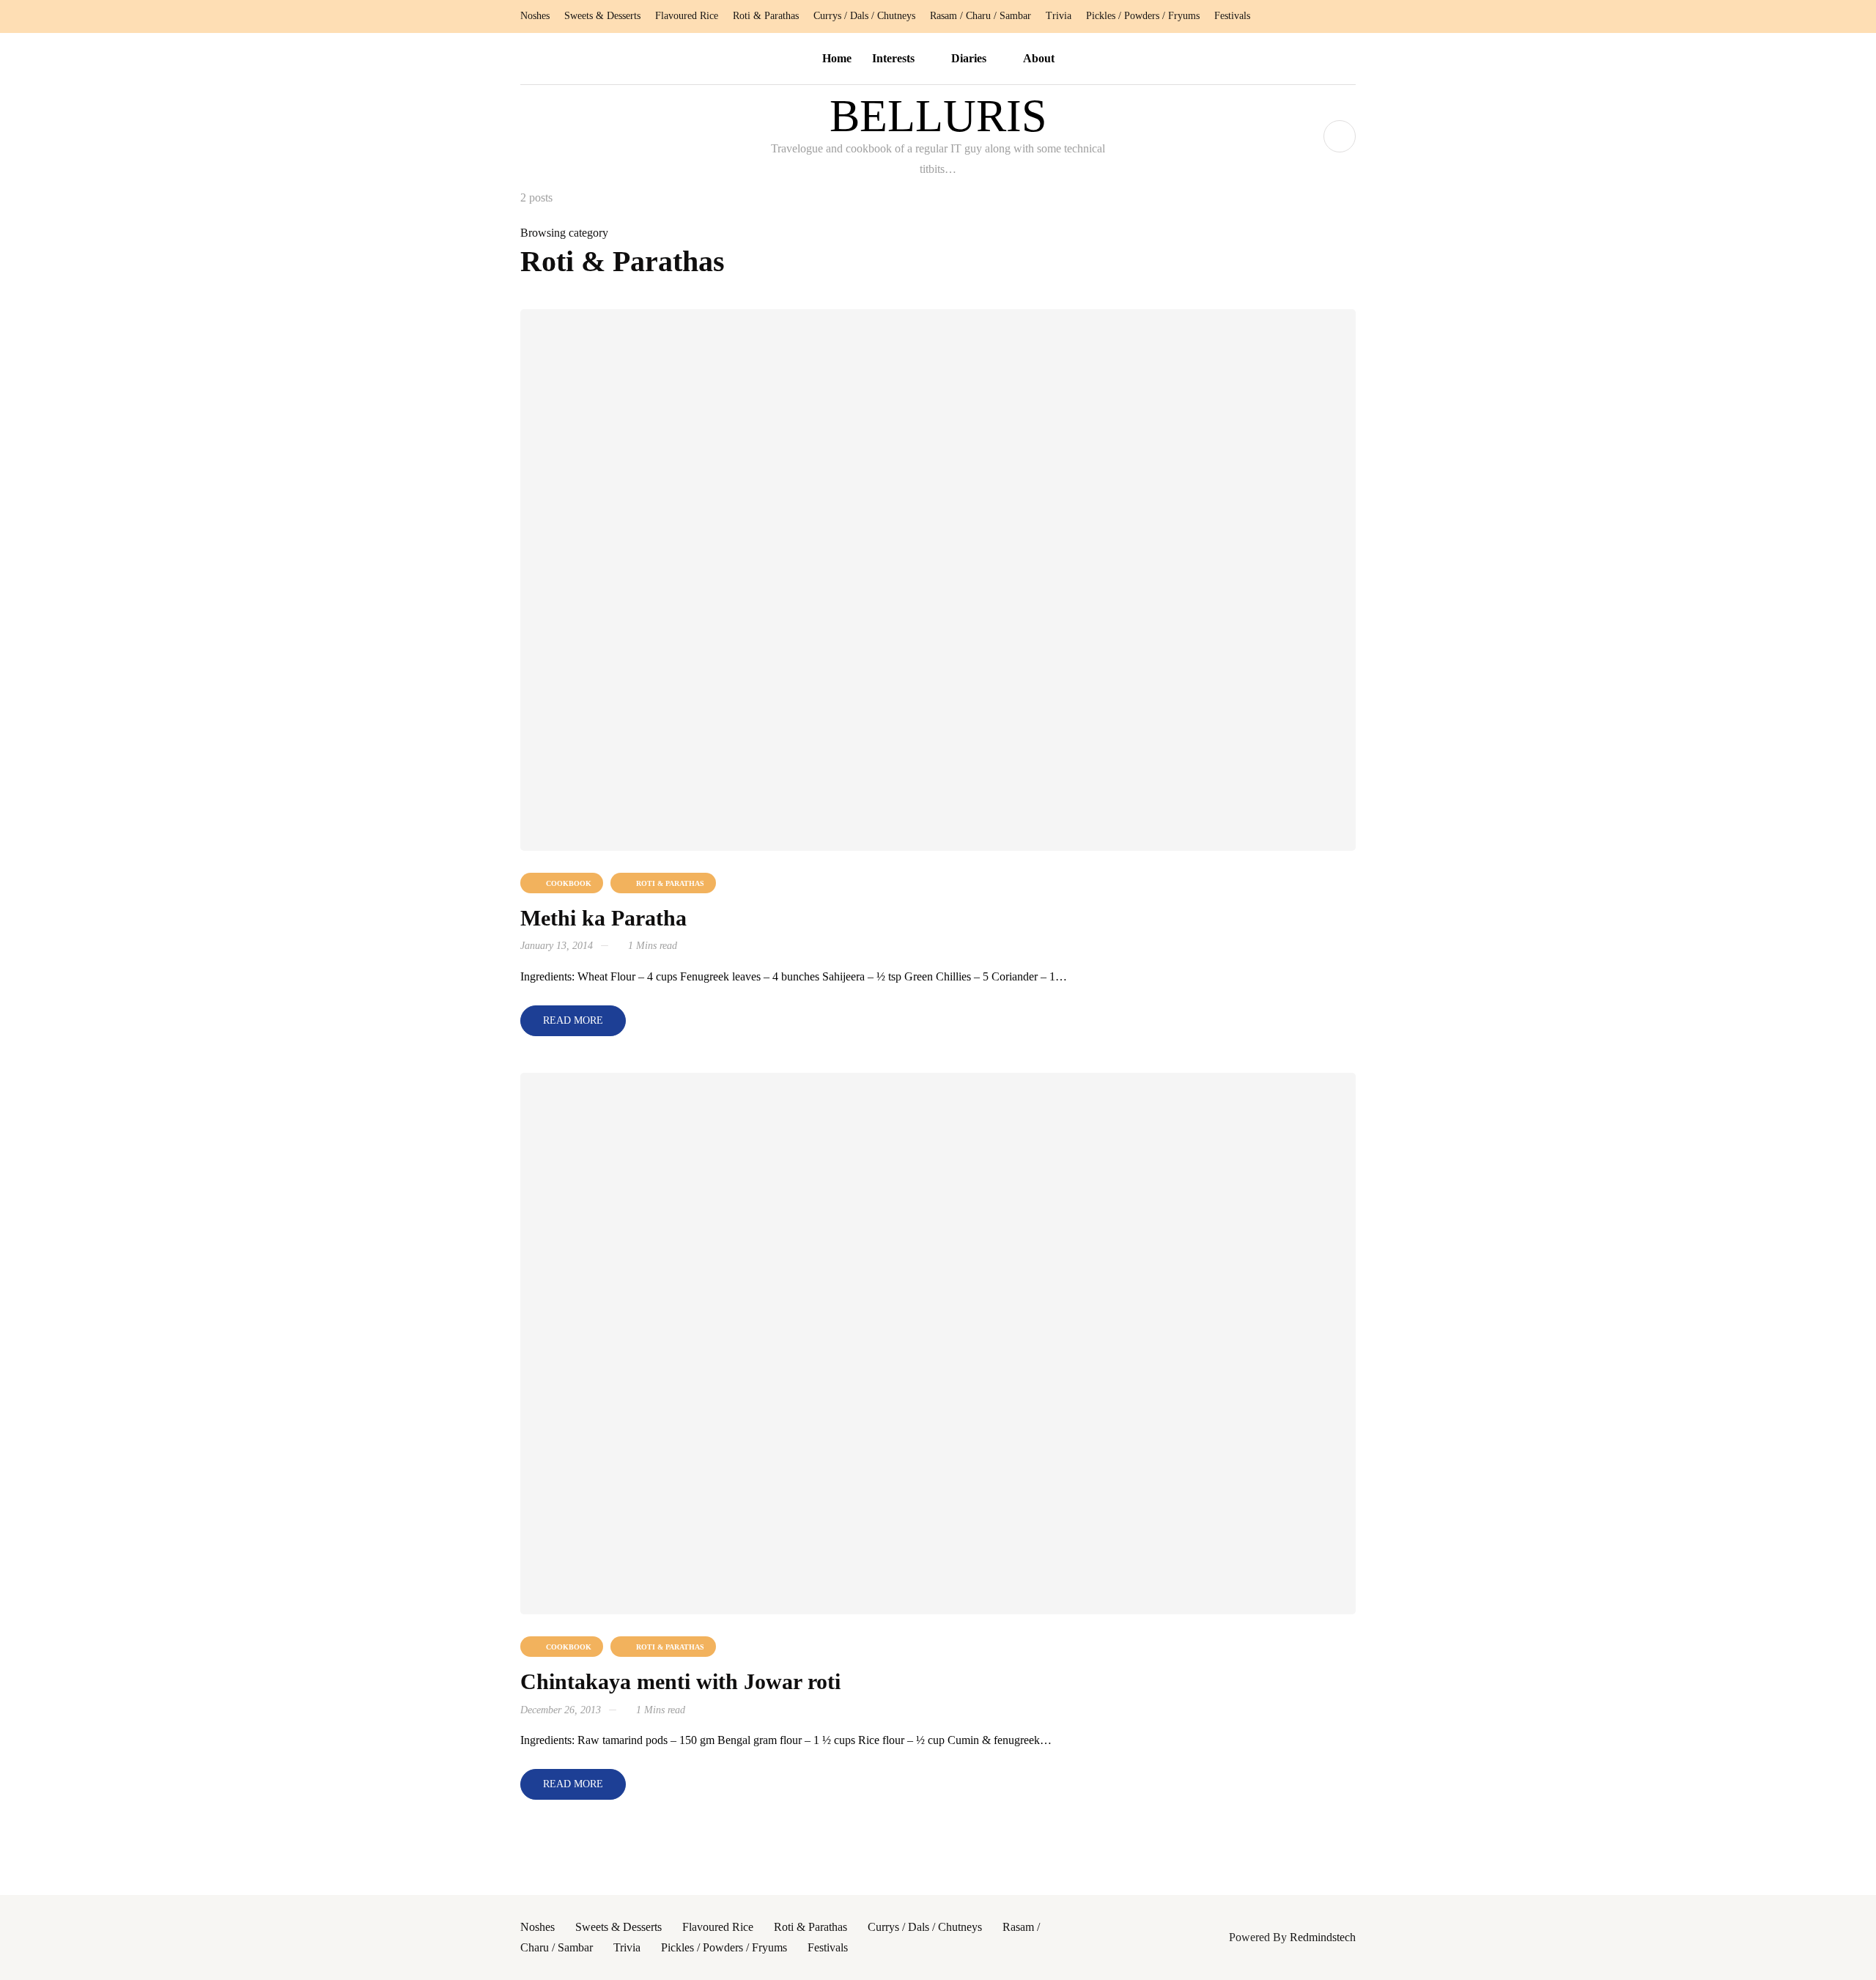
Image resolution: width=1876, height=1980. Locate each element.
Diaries (969, 58)
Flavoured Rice (687, 16)
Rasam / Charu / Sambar (981, 16)
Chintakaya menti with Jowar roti (680, 1681)
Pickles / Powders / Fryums (1143, 16)
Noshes (535, 16)
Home (837, 58)
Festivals (1232, 16)
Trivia (1059, 16)
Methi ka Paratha (603, 918)
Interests (893, 58)
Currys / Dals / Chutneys (864, 16)
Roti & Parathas (766, 16)
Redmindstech (1323, 1937)
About (1039, 58)
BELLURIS (938, 116)
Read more (573, 1020)
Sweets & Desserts (602, 16)
